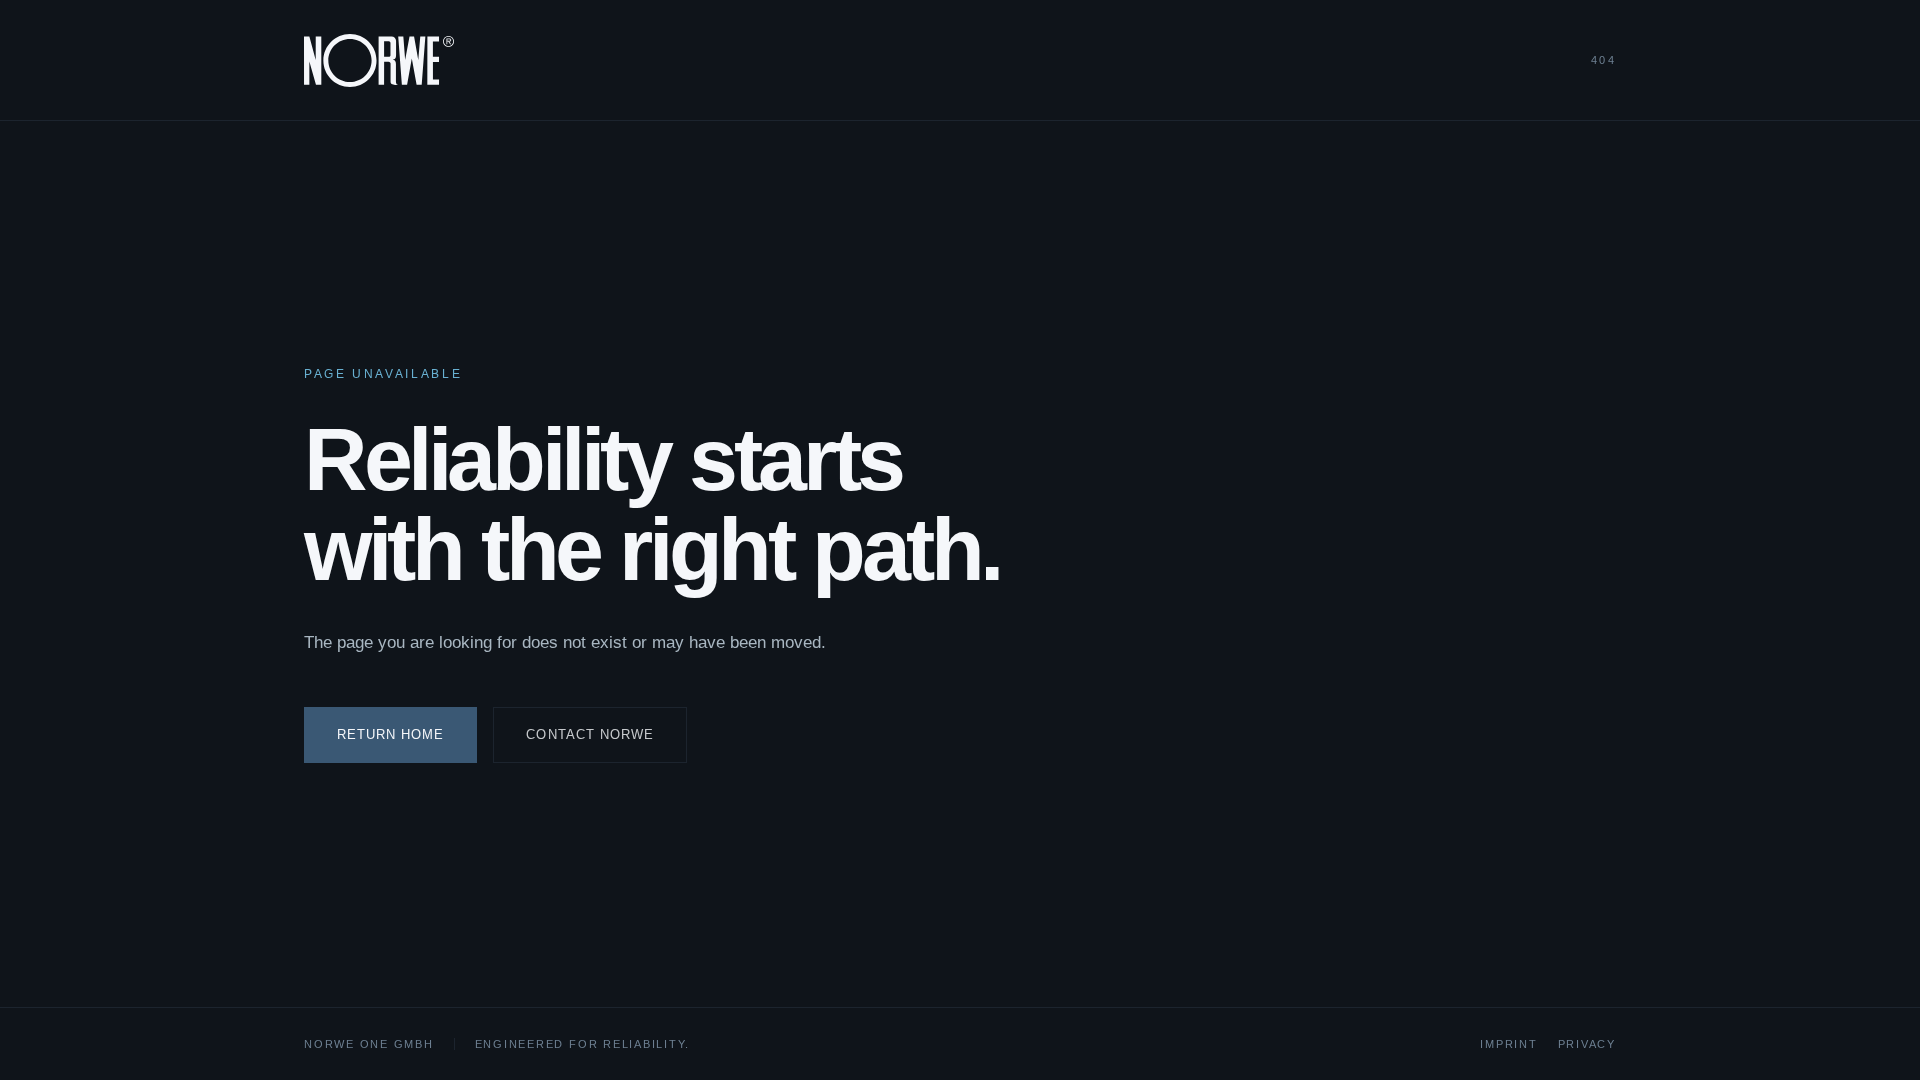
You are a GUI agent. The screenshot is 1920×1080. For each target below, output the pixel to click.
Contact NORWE (590, 734)
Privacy (1587, 1044)
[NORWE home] (379, 60)
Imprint (1508, 1044)
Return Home (390, 734)
